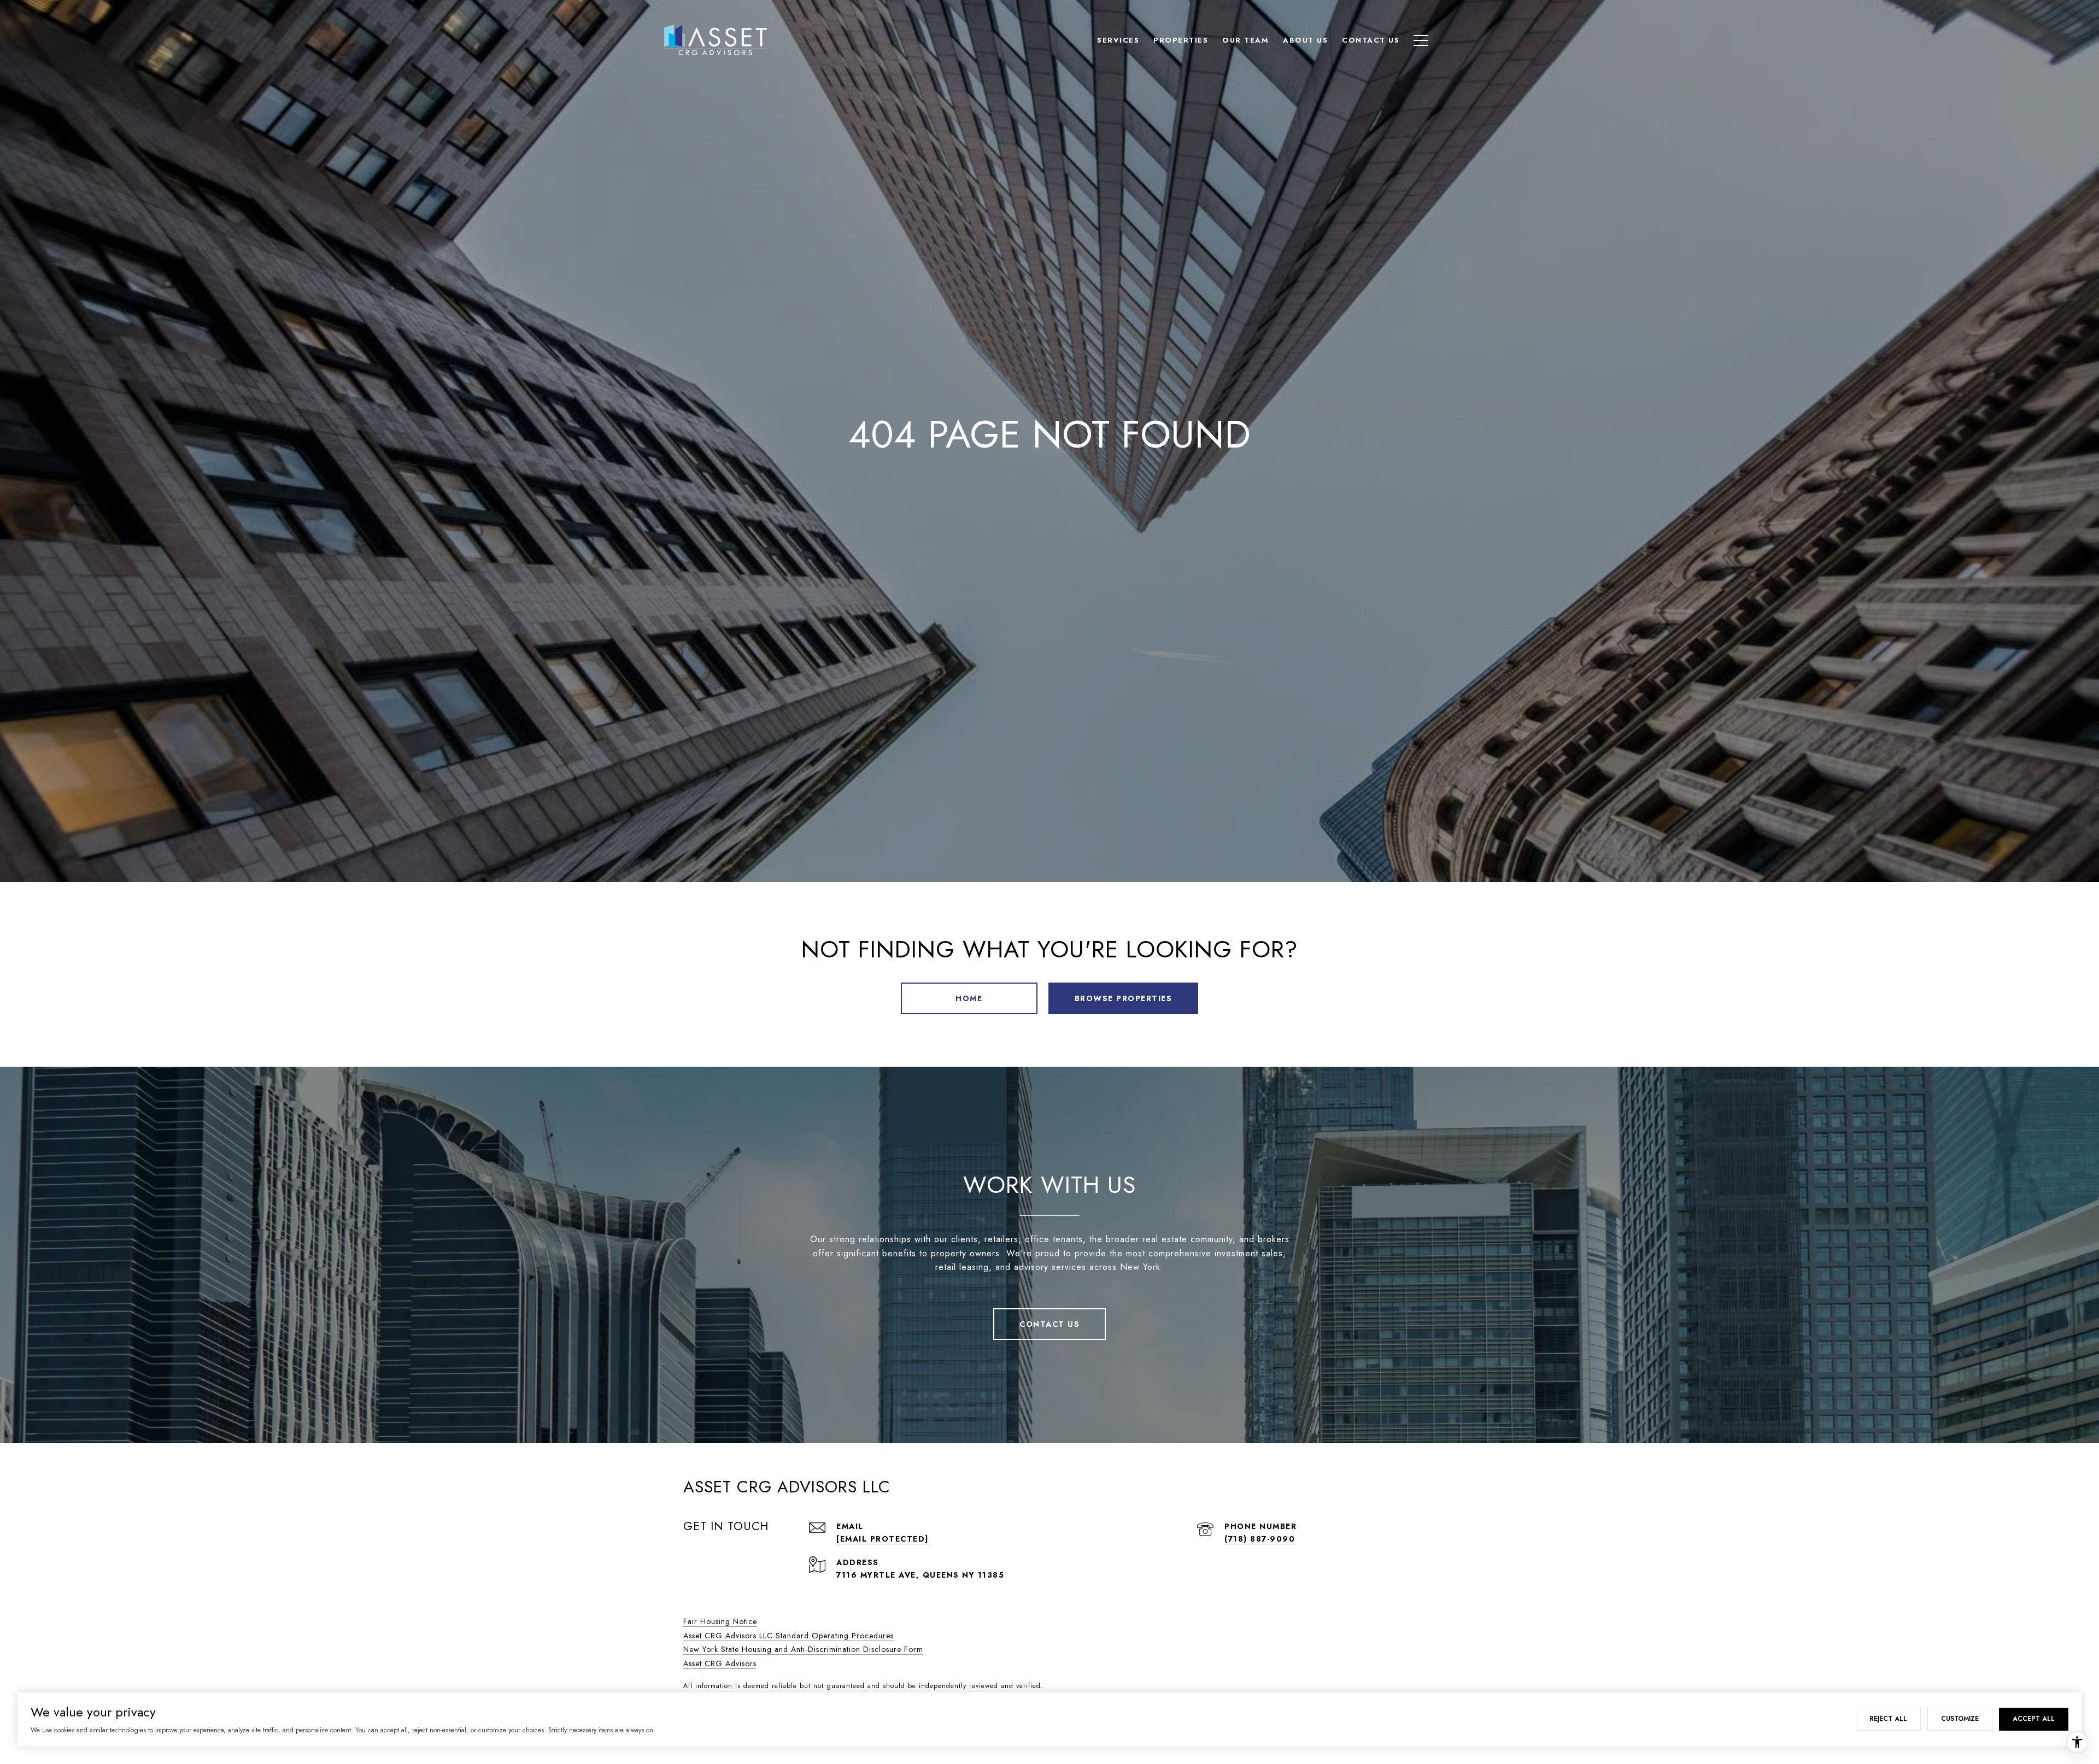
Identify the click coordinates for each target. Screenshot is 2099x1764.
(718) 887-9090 (1260, 1539)
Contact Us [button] (1049, 1324)
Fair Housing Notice (720, 1621)
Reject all (1888, 1719)
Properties (1181, 40)
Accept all (2034, 1719)
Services (1118, 40)
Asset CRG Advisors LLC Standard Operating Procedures (788, 1636)
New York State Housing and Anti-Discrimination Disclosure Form (803, 1649)
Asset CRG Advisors (720, 1663)
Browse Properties (1124, 998)
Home (969, 998)
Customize (1960, 1719)
